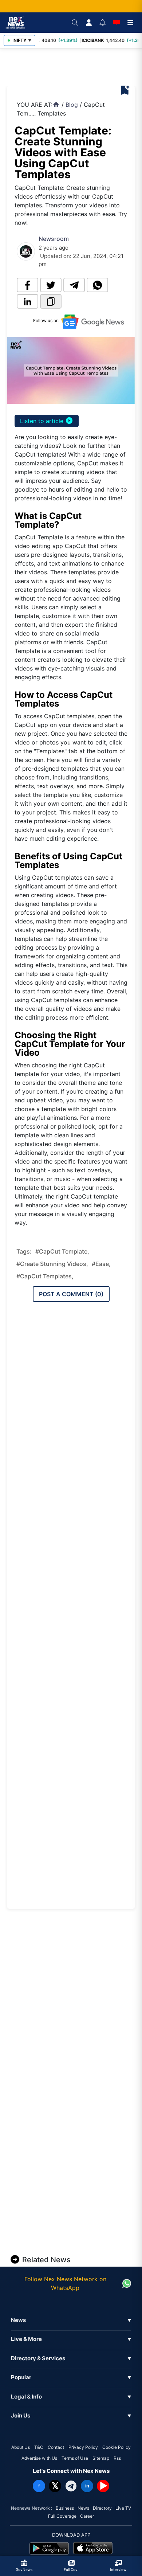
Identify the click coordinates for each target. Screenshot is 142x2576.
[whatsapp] (97, 285)
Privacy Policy (83, 2447)
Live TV (123, 2508)
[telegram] (74, 285)
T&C (39, 2447)
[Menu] (130, 23)
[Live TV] (117, 23)
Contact (56, 2447)
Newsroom (54, 239)
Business (65, 2508)
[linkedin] (27, 301)
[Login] (89, 23)
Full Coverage (62, 2516)
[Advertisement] (76, 67)
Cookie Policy (117, 2447)
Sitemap (101, 2458)
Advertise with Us (39, 2458)
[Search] (75, 23)
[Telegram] (71, 2486)
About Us (21, 2447)
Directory (102, 2508)
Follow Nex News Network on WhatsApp (65, 2283)
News (83, 2508)
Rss (117, 2458)
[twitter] (51, 285)
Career (87, 2516)
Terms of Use (75, 2458)
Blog (72, 105)
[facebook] (27, 285)
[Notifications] (103, 23)
